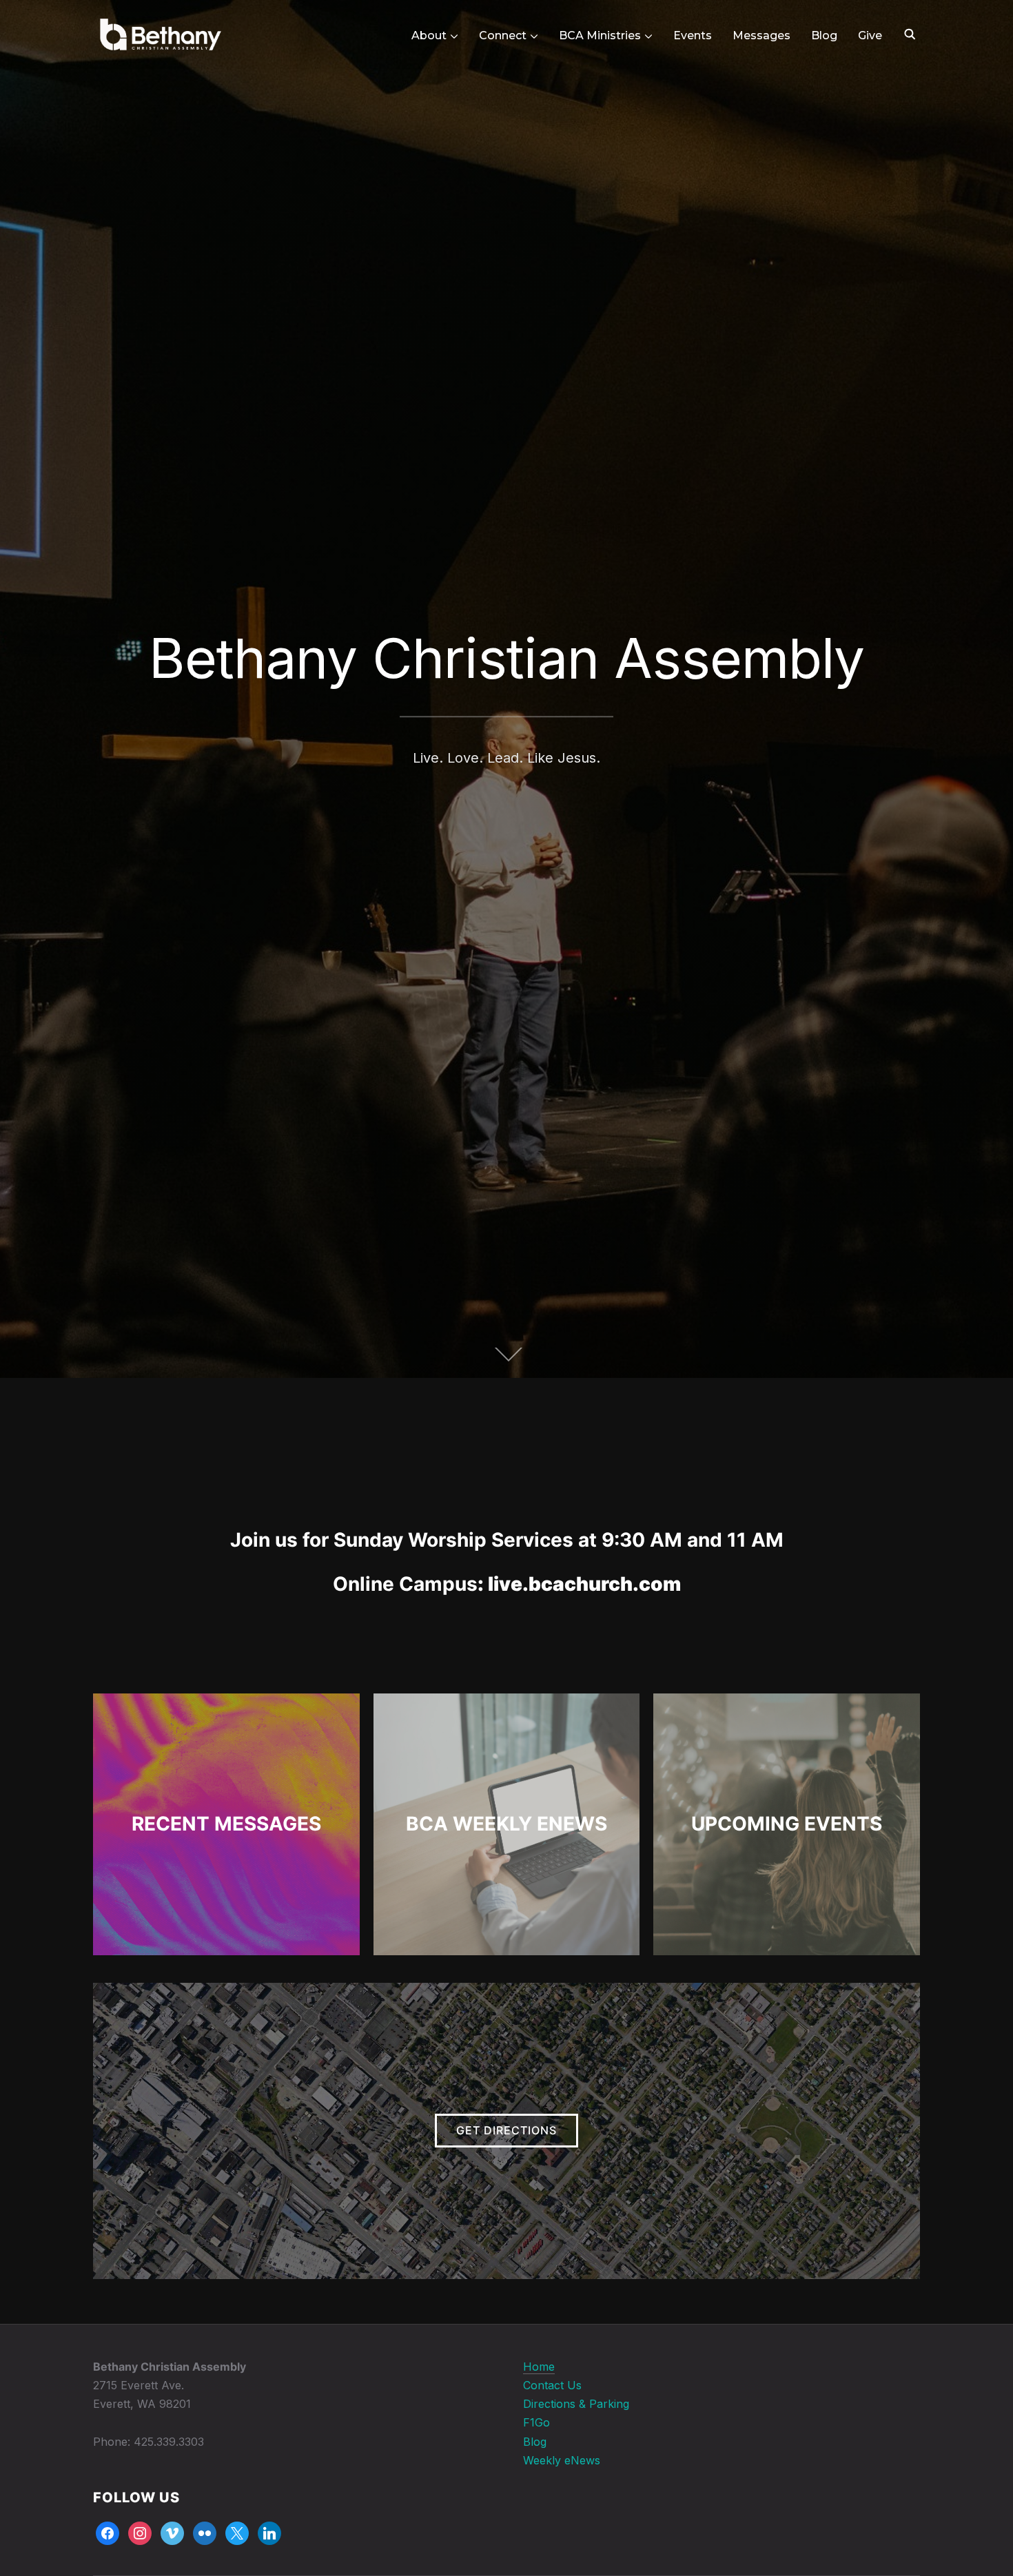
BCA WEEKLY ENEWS (506, 1824)
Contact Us (552, 2385)
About (429, 35)
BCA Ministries (600, 35)
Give (870, 35)
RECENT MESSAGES (226, 1824)
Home (539, 2367)
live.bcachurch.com (584, 1584)
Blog (824, 35)
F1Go (536, 2422)
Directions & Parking (576, 2404)
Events (693, 35)
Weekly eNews (562, 2460)
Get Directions (506, 2130)
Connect (503, 35)
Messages (761, 35)
